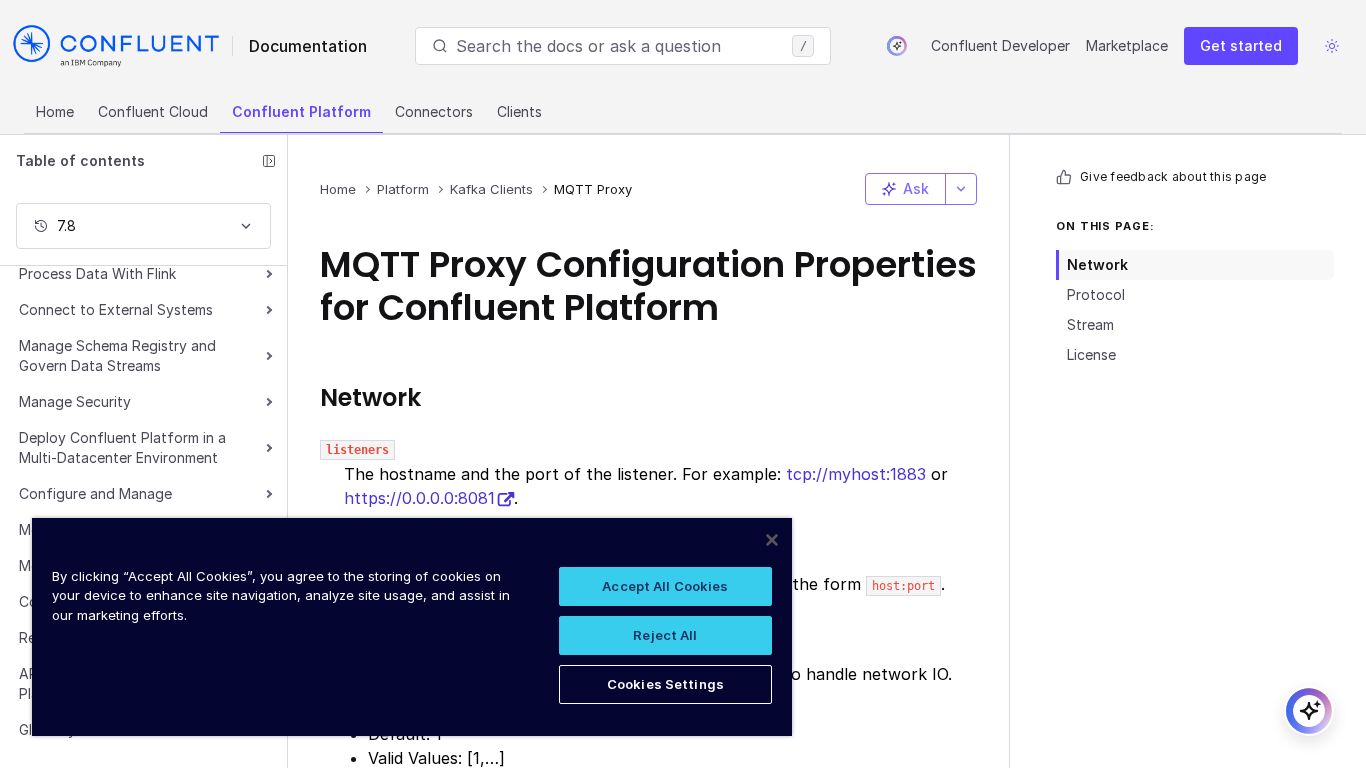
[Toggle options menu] (961, 189)
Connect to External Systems (116, 309)
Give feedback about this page (1173, 176)
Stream (1090, 324)
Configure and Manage (95, 493)
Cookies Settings (665, 684)
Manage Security (75, 401)
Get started (1241, 45)
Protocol (1096, 294)
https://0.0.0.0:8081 (419, 498)
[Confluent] (116, 46)
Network (1097, 264)
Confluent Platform (301, 111)
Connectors (434, 111)
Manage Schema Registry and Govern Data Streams (117, 355)
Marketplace (1127, 45)
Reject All (665, 635)
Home (55, 111)
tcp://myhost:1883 (856, 474)
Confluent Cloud (153, 111)
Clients (519, 111)
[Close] (772, 540)
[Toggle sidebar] (269, 161)
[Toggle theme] (1332, 46)
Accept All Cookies (665, 586)
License (1091, 354)
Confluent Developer (1000, 45)
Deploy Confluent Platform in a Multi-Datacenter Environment (122, 447)
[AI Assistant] (897, 46)
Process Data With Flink (97, 273)
